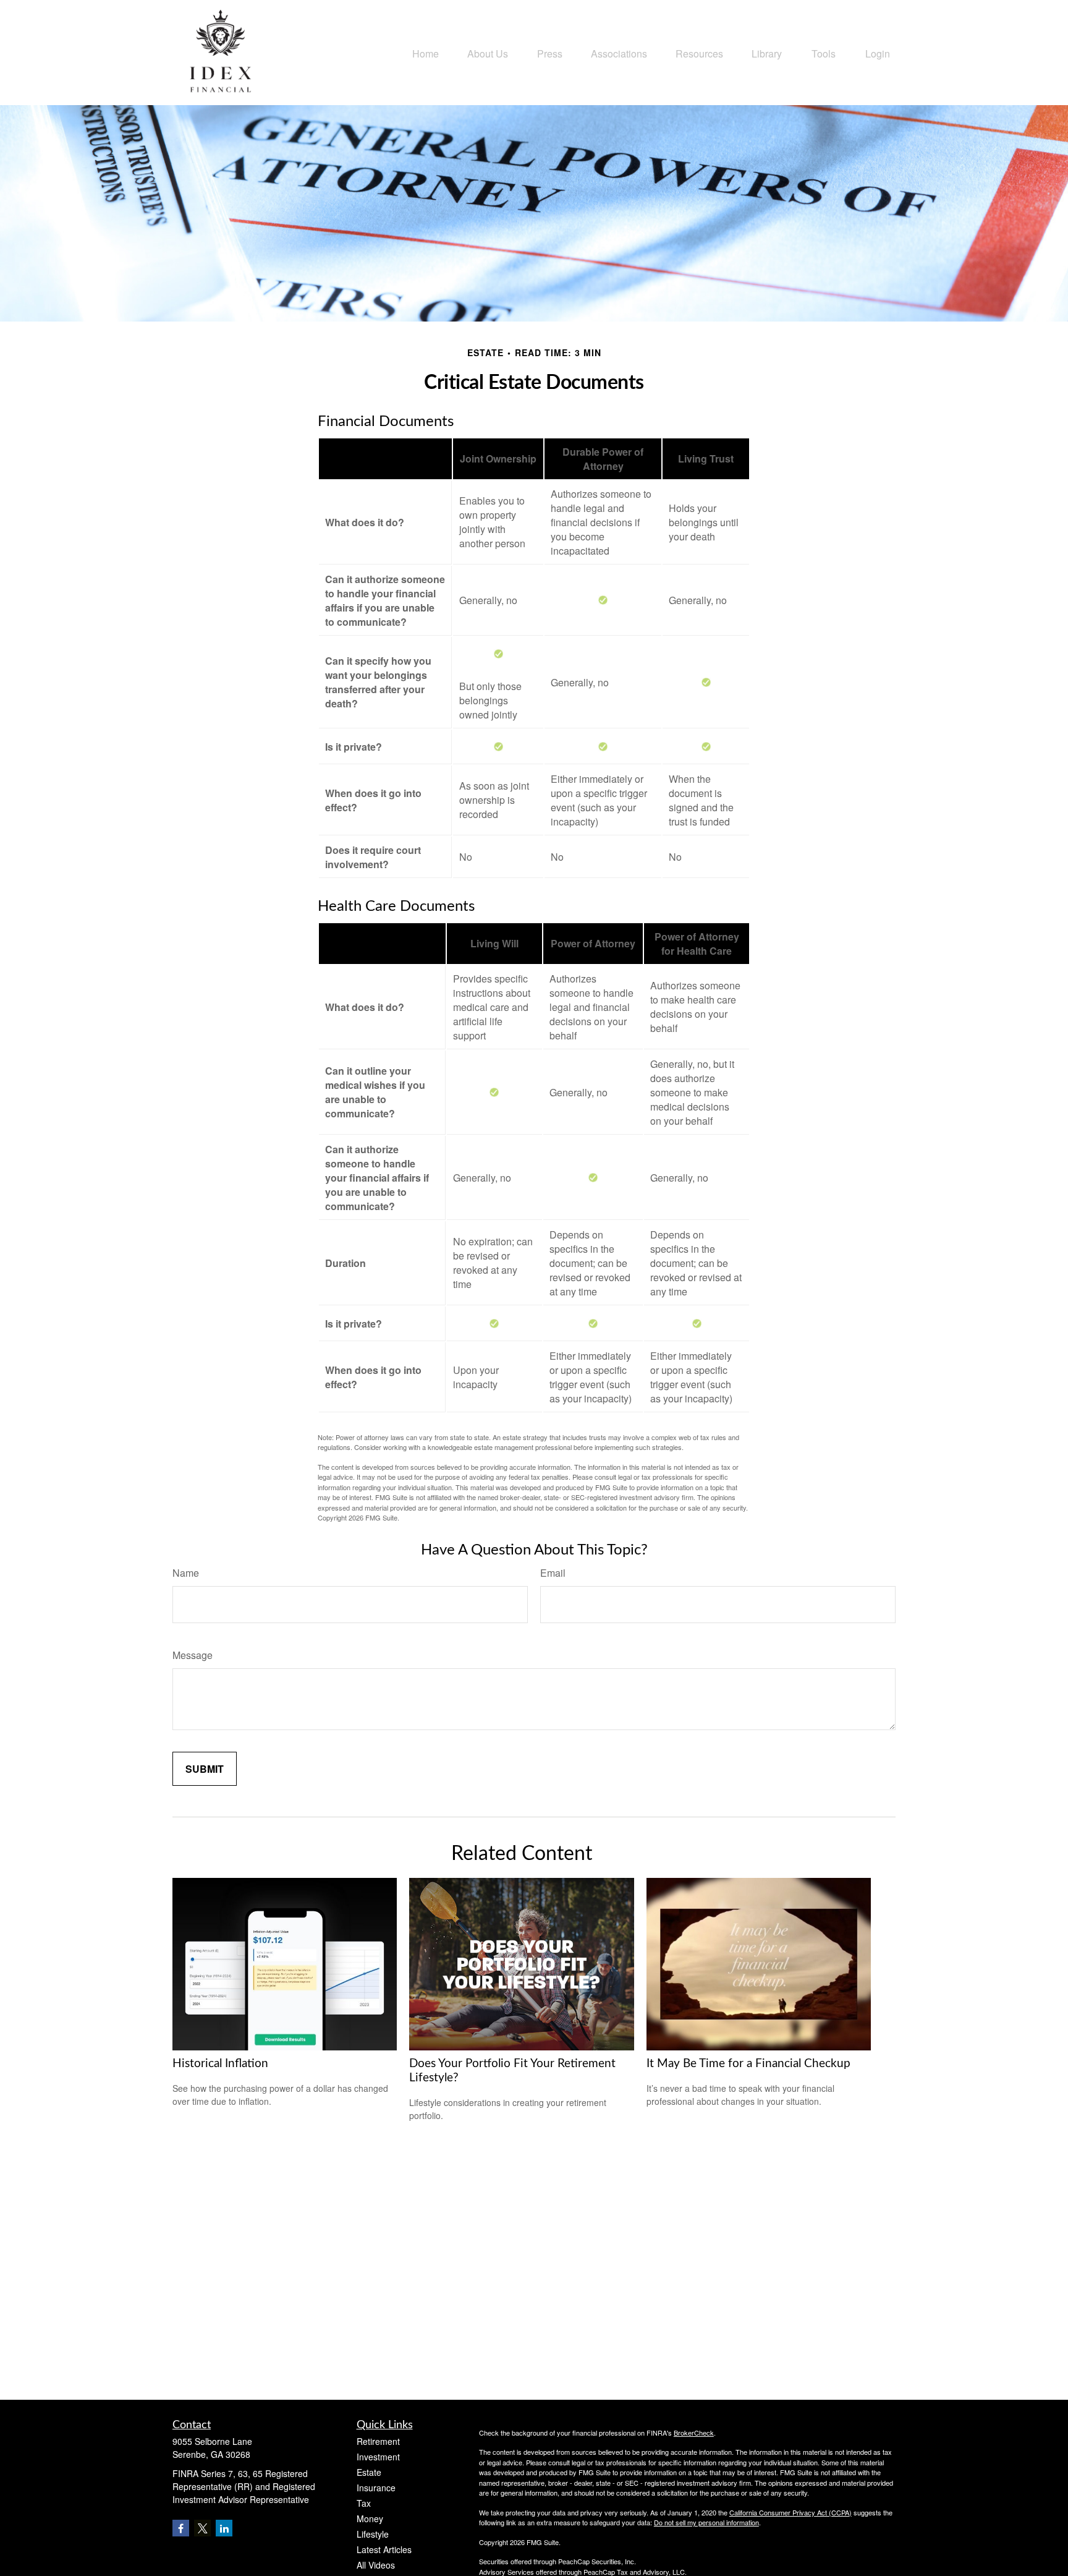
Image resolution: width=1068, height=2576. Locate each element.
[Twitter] (202, 2528)
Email (553, 1573)
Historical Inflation (220, 2064)
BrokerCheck (694, 2433)
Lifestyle (373, 2534)
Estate (369, 2472)
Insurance (376, 2488)
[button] (426, 52)
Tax (364, 2503)
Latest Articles (384, 2549)
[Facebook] (181, 2528)
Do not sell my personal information (706, 2522)
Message (193, 1655)
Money (370, 2518)
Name (186, 1573)
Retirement (378, 2441)
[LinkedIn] (224, 2528)
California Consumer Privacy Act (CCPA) (790, 2512)
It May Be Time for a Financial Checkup (748, 2064)
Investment (378, 2457)
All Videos (376, 2565)
